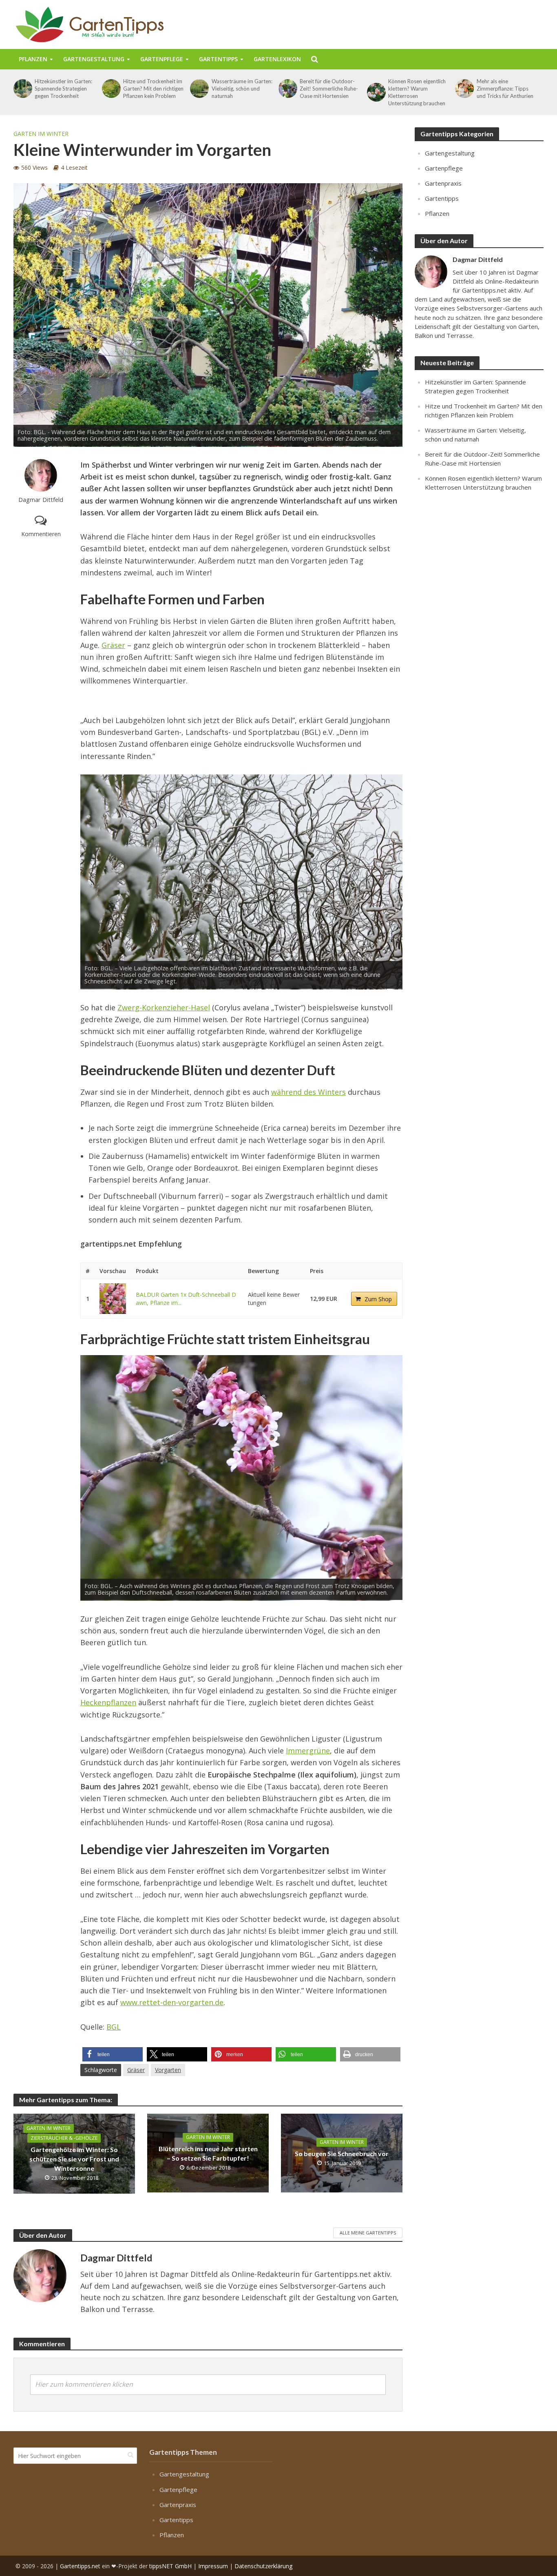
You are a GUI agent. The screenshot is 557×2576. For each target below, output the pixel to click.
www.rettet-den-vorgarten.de (172, 2002)
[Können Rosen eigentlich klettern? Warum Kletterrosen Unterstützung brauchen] (376, 92)
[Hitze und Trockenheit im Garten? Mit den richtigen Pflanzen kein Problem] (111, 89)
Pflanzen (33, 59)
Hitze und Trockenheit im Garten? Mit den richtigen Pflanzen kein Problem (153, 89)
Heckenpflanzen (108, 1702)
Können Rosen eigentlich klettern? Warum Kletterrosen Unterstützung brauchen (417, 92)
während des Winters (308, 1092)
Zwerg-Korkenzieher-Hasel (164, 1007)
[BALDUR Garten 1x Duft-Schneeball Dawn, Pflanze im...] (113, 1299)
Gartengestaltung (94, 59)
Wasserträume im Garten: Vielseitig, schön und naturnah (242, 89)
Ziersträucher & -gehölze (64, 2138)
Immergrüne (308, 1751)
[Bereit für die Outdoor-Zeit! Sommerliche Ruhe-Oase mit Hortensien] (287, 89)
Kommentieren (41, 534)
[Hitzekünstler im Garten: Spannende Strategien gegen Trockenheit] (22, 89)
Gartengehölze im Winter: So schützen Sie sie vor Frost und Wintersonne (74, 2159)
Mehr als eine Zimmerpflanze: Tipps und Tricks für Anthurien (505, 89)
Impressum (213, 2566)
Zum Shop (378, 1299)
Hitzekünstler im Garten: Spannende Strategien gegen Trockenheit (63, 89)
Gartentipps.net (80, 2566)
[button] (113, 2054)
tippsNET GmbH (170, 2566)
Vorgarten (168, 2070)
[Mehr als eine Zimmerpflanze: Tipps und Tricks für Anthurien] (464, 89)
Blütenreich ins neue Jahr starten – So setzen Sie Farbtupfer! (208, 2153)
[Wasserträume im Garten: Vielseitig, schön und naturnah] (199, 89)
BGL (114, 2027)
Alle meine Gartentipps (368, 2233)
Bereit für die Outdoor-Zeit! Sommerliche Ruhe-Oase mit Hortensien (329, 89)
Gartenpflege (162, 59)
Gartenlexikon (277, 59)
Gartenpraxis (443, 183)
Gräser (113, 645)
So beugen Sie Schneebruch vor (342, 2153)
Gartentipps (218, 59)
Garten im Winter (41, 134)
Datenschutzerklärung (263, 2566)
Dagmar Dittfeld (41, 500)
